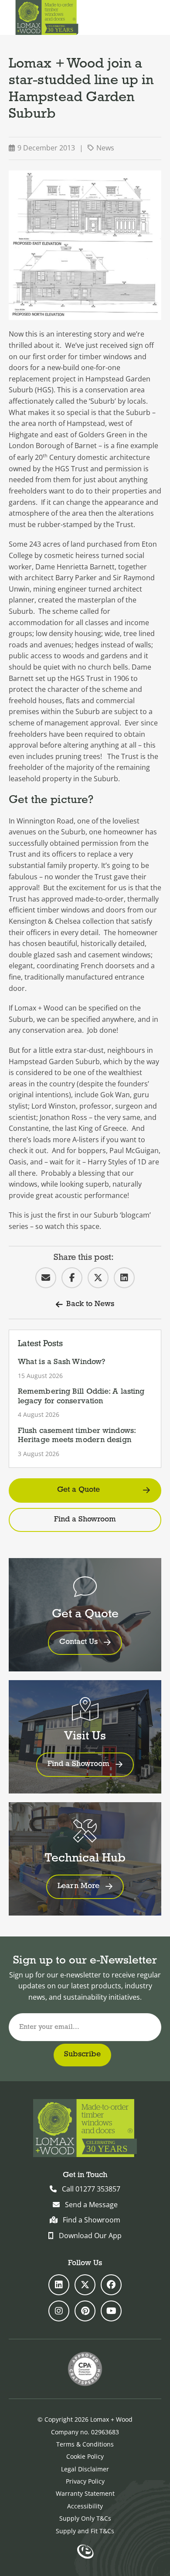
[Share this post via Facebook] (72, 1278)
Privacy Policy (85, 2481)
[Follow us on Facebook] (111, 2285)
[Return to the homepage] (47, 17)
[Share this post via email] (46, 1278)
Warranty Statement (85, 2493)
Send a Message (91, 2205)
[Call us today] (130, 17)
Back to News (90, 1304)
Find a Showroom (85, 1520)
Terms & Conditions (85, 2444)
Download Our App (90, 2236)
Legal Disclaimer (85, 2469)
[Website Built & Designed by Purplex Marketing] (85, 2552)
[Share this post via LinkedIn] (124, 1278)
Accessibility (85, 2506)
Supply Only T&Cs (85, 2518)
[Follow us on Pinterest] (85, 2311)
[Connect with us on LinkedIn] (59, 2285)
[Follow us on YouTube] (111, 2311)
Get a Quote (78, 1490)
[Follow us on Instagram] (59, 2311)
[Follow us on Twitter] (85, 2285)
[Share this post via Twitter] (98, 1278)
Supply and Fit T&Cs (85, 2531)
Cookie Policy (85, 2456)
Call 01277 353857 (91, 2189)
